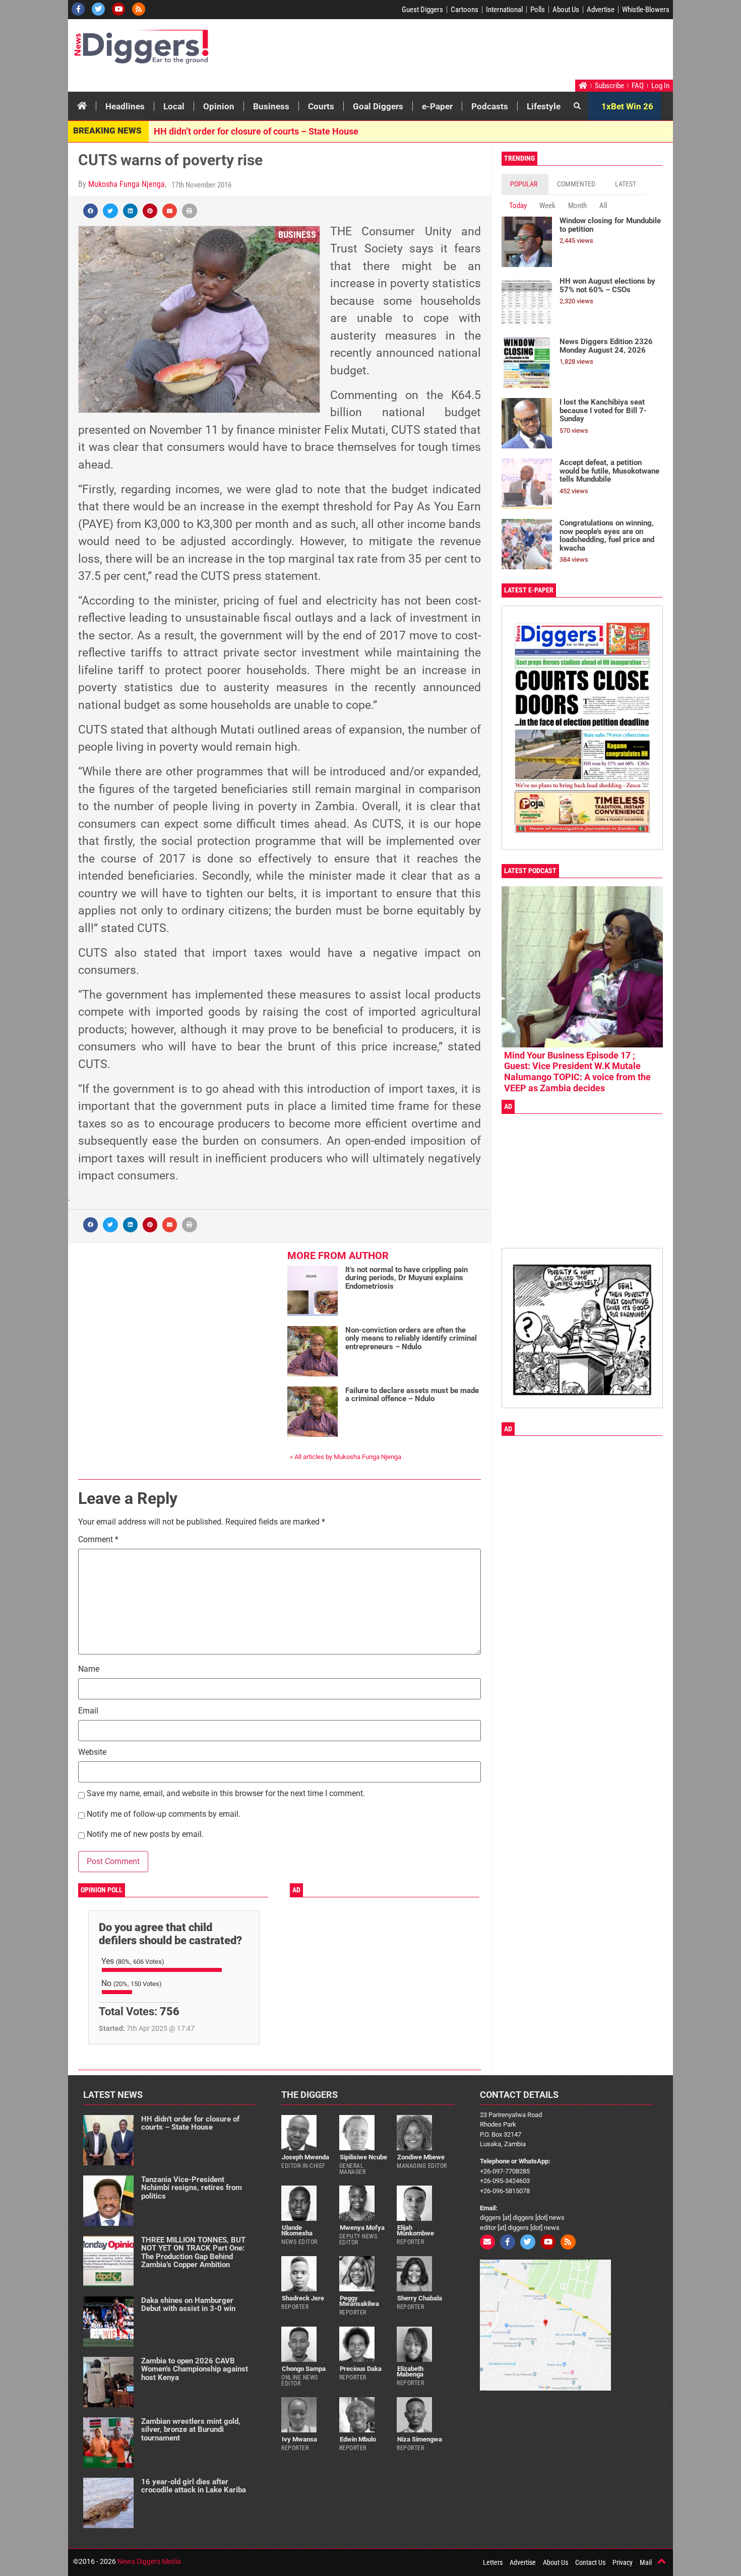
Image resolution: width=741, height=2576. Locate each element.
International (504, 10)
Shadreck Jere (303, 2298)
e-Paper (437, 106)
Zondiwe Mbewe (421, 2157)
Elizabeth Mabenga (410, 2371)
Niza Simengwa (420, 2439)
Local (174, 106)
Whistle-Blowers (646, 10)
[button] (90, 211)
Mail (646, 2562)
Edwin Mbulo (358, 2439)
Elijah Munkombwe (415, 2230)
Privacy (623, 2562)
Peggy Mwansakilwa (359, 2301)
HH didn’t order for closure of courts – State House (256, 131)
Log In (660, 86)
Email (88, 1711)
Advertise (601, 10)
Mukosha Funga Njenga (127, 184)
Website (92, 1753)
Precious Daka (361, 2369)
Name (89, 1669)
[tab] (525, 184)
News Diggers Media (149, 2561)
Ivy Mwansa (299, 2439)
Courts (321, 106)
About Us (566, 10)
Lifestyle (544, 106)
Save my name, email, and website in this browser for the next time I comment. (226, 1794)
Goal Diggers (378, 106)
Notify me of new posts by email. (145, 1835)
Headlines (125, 106)
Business (271, 106)
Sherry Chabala (420, 2298)
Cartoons (465, 10)
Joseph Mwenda (305, 2157)
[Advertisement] (479, 52)
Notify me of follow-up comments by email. (164, 1814)
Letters (493, 2562)
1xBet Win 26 (627, 106)
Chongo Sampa (304, 2369)
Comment (98, 1540)
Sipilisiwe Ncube (363, 2157)
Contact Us (590, 2562)
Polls (538, 10)
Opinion (219, 106)
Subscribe (609, 86)
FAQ (638, 86)
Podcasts (490, 106)
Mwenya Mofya (362, 2228)
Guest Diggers (422, 10)
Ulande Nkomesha (297, 2230)
